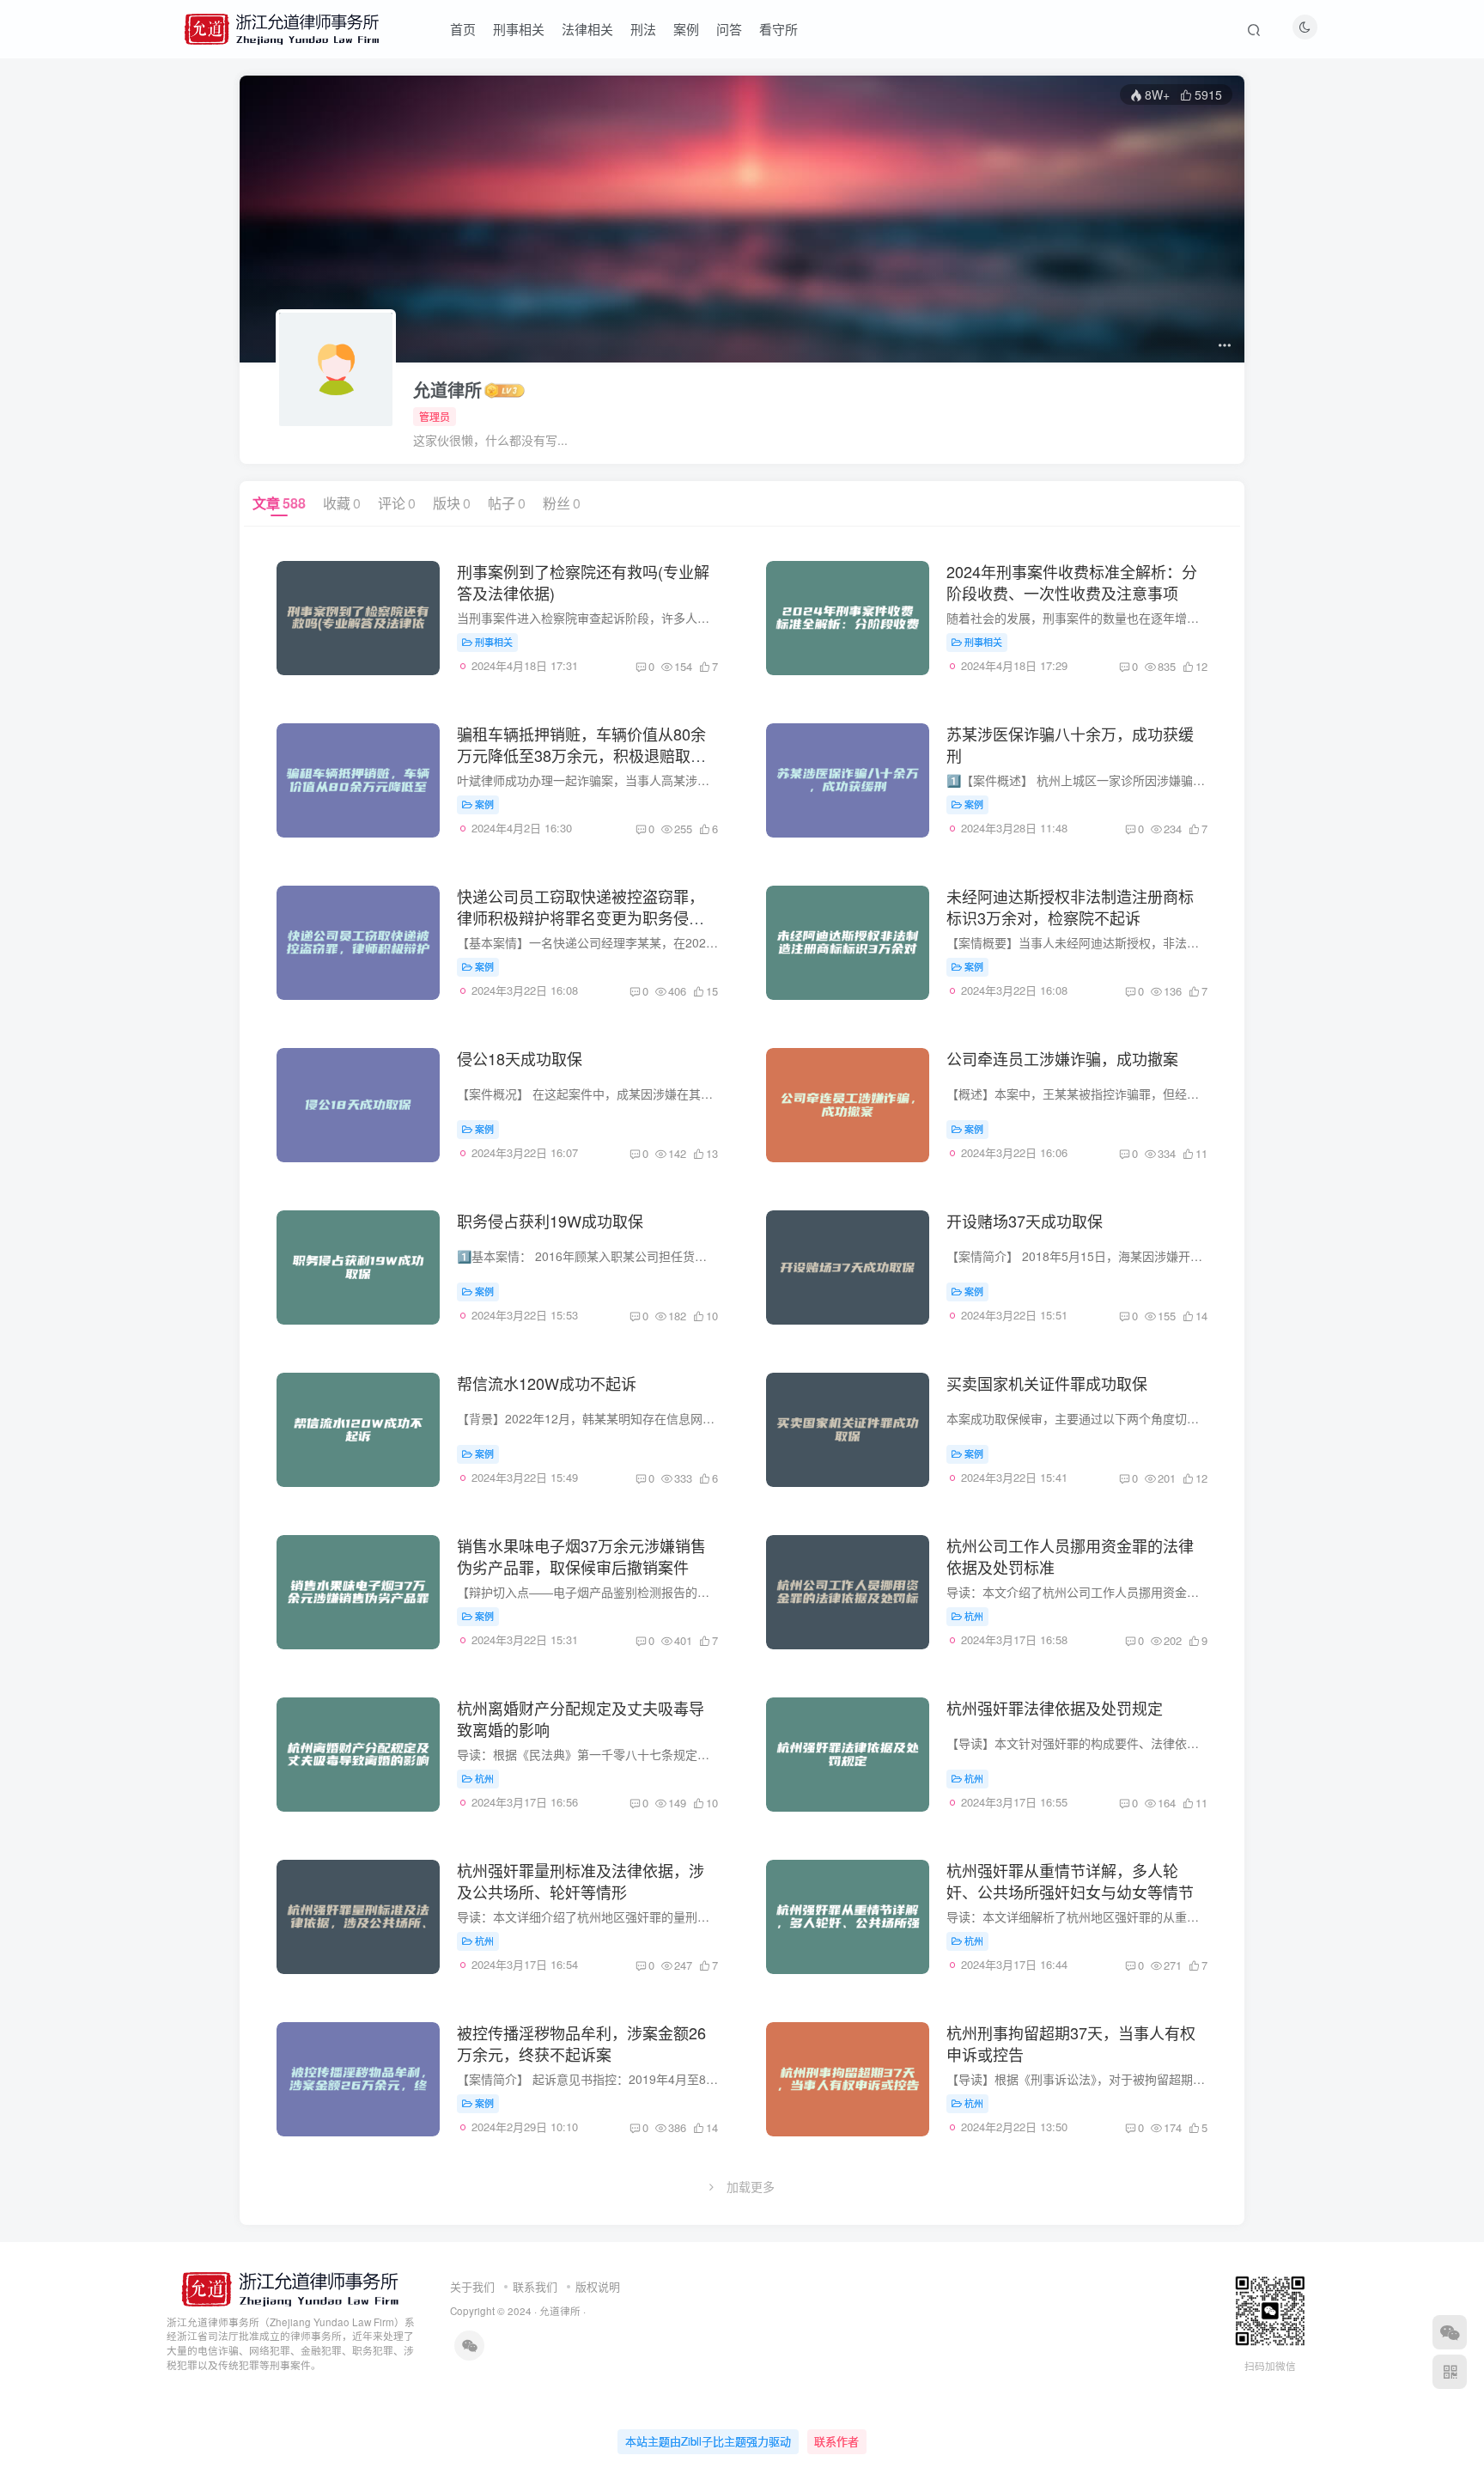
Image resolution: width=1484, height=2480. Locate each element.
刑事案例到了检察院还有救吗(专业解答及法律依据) (583, 582)
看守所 (778, 29)
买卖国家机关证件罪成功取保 (1047, 1383)
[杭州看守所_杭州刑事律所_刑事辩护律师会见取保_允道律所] (289, 2287)
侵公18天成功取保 (520, 1058)
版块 (452, 503)
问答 (729, 29)
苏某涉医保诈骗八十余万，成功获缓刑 (1070, 744)
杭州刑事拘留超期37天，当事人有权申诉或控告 (1071, 2043)
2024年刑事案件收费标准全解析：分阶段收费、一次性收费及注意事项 (1072, 582)
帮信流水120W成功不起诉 (547, 1383)
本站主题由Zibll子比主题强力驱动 (708, 2441)
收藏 (342, 503)
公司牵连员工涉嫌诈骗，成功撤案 (1062, 1058)
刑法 (643, 29)
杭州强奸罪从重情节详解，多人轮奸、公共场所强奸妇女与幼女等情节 (1070, 1881)
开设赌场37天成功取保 (1025, 1221)
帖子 (507, 503)
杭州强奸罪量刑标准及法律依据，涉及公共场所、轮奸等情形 (581, 1881)
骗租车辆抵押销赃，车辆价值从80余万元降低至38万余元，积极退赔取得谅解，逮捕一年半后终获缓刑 (581, 755)
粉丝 (562, 503)
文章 (279, 503)
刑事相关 (519, 29)
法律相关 (587, 29)
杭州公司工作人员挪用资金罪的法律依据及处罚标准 (1070, 1556)
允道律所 (447, 390)
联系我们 (535, 2286)
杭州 (974, 1616)
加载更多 (751, 2186)
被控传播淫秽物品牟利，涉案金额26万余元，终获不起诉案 (581, 2043)
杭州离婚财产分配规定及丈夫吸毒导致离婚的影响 (581, 1718)
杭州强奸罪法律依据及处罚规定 (1055, 1708)
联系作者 (836, 2441)
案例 (686, 29)
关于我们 (472, 2286)
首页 (463, 29)
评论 (397, 503)
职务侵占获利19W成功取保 (550, 1221)
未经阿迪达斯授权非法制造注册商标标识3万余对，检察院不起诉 (1070, 907)
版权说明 (598, 2286)
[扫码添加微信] (1450, 2332)
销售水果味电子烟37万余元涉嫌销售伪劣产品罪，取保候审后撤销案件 (581, 1556)
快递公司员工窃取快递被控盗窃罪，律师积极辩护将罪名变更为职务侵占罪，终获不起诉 (581, 917)
